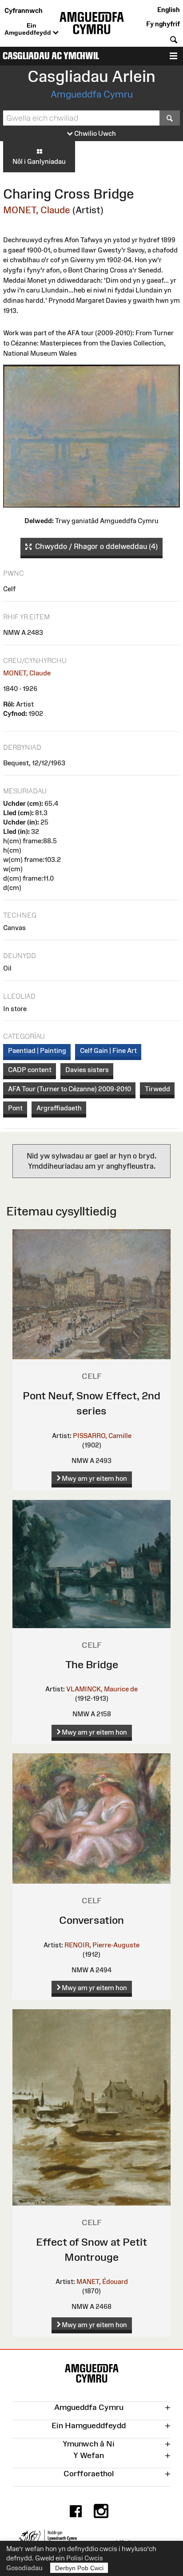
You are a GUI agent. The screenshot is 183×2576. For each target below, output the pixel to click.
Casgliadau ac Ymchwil (51, 56)
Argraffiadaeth (59, 1108)
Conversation (91, 1920)
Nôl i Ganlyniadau (39, 161)
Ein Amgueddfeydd (29, 29)
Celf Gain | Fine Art (108, 1050)
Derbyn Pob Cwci (79, 2568)
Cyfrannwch (24, 10)
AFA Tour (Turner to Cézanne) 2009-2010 (70, 1089)
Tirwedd (157, 1089)
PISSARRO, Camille (102, 1436)
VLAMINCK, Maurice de (102, 1689)
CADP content (30, 1070)
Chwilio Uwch (94, 133)
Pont (15, 1108)
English (169, 10)
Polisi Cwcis (85, 2558)
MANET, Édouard (102, 2281)
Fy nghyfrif (163, 24)
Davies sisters (87, 1070)
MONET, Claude (37, 210)
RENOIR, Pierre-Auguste (102, 1945)
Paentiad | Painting (37, 1050)
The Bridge (92, 1664)
